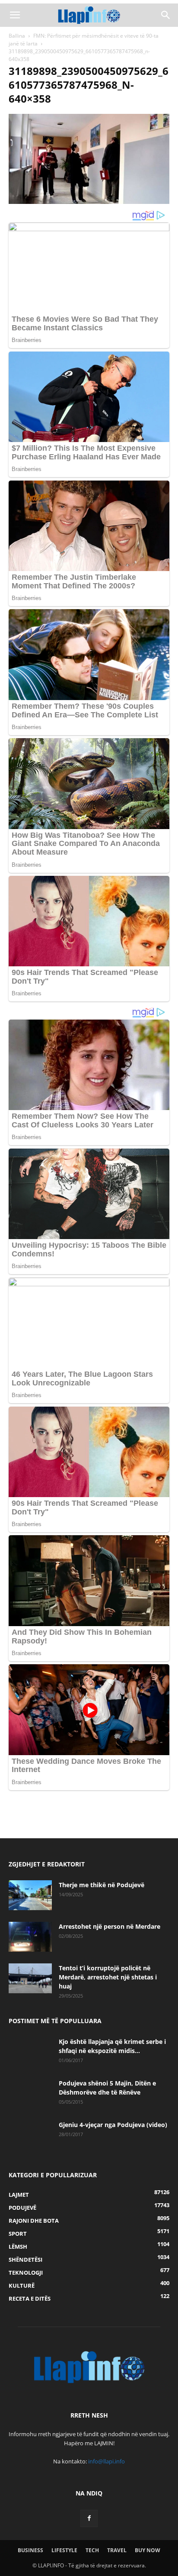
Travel (117, 2550)
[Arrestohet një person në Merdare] (30, 1937)
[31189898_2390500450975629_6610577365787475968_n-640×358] (89, 202)
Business (30, 2550)
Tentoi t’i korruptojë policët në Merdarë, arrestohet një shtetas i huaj (108, 1977)
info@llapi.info (106, 2461)
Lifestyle (64, 2550)
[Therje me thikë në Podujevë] (30, 1895)
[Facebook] (89, 2518)
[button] (15, 15)
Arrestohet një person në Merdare (110, 1926)
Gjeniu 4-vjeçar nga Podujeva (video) (113, 2125)
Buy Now (148, 2550)
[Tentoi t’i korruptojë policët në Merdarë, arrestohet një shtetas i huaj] (30, 1978)
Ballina (17, 36)
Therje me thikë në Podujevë (102, 1885)
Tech (92, 2550)
